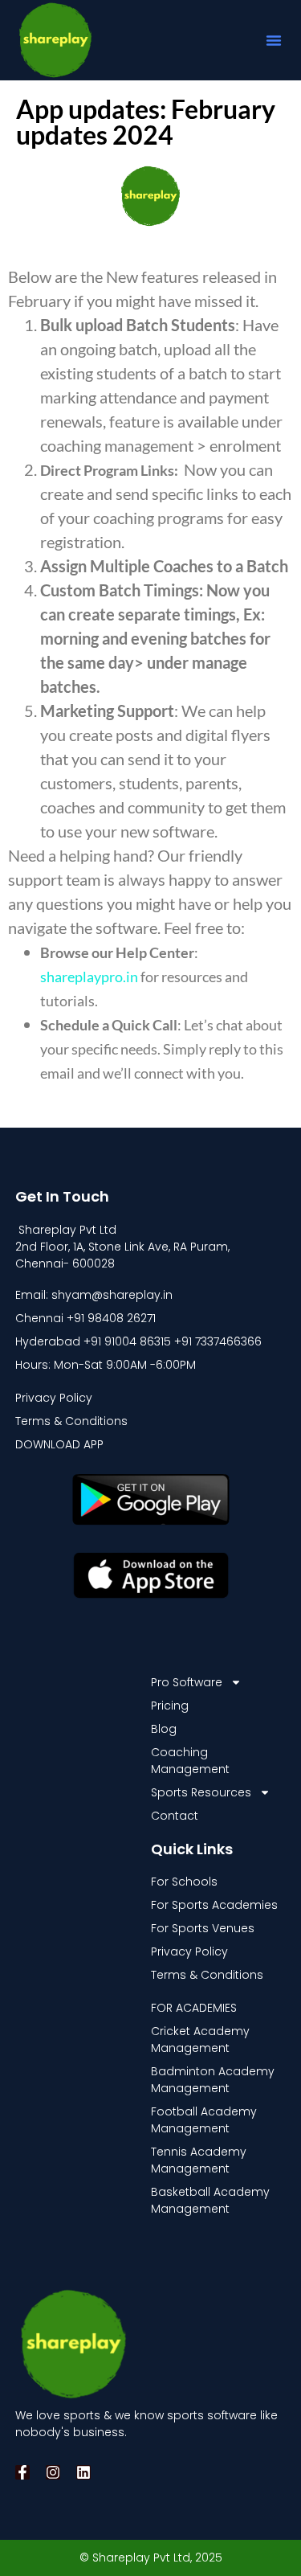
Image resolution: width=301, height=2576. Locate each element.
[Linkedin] (83, 2472)
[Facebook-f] (22, 2472)
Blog (164, 1729)
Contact (175, 1816)
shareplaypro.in (89, 977)
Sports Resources (201, 1792)
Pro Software (187, 1682)
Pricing (170, 1706)
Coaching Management (190, 1761)
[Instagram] (53, 2472)
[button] (274, 40)
